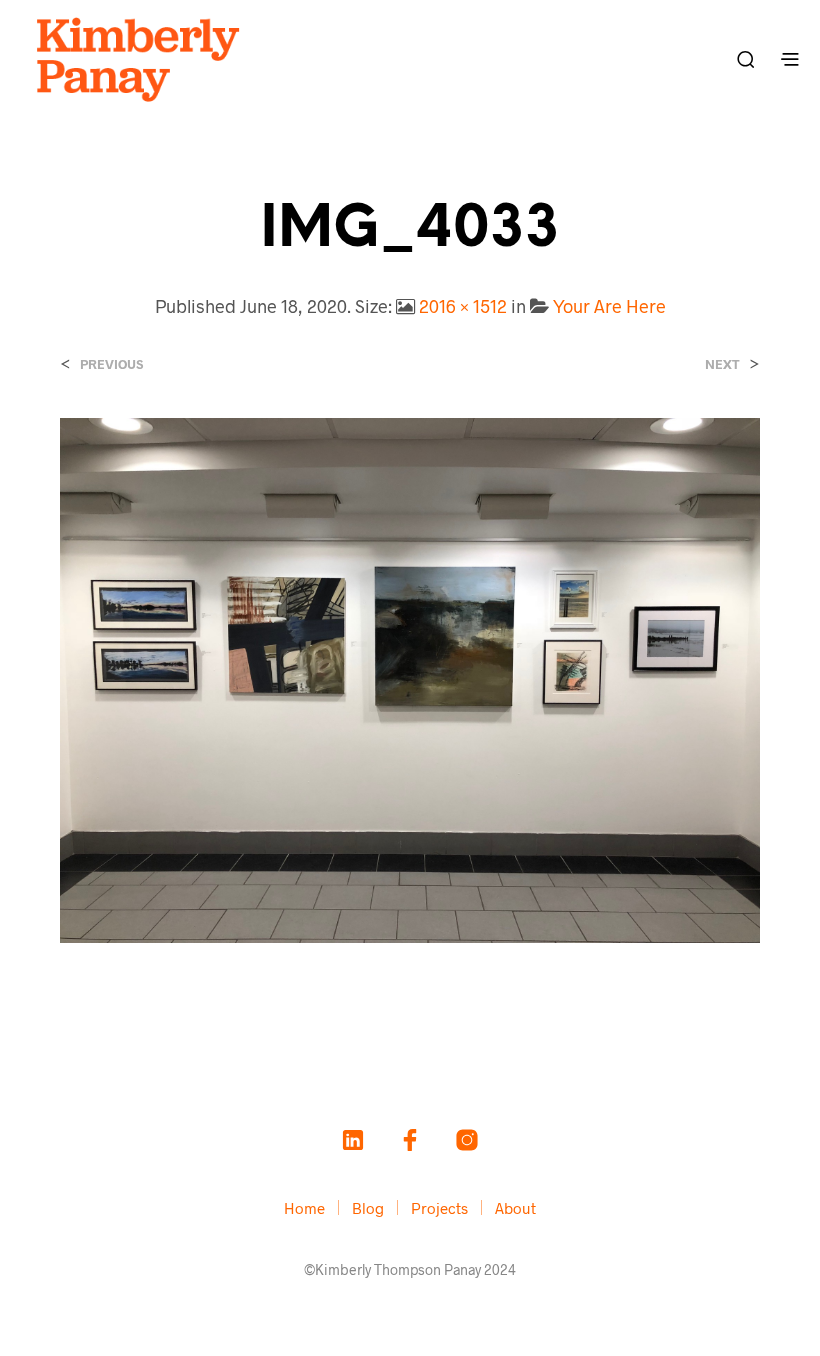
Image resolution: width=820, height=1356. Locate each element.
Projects (439, 1208)
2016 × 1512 (463, 306)
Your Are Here (609, 306)
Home (304, 1208)
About (515, 1208)
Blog (368, 1208)
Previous (111, 364)
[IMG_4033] (410, 678)
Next (722, 364)
